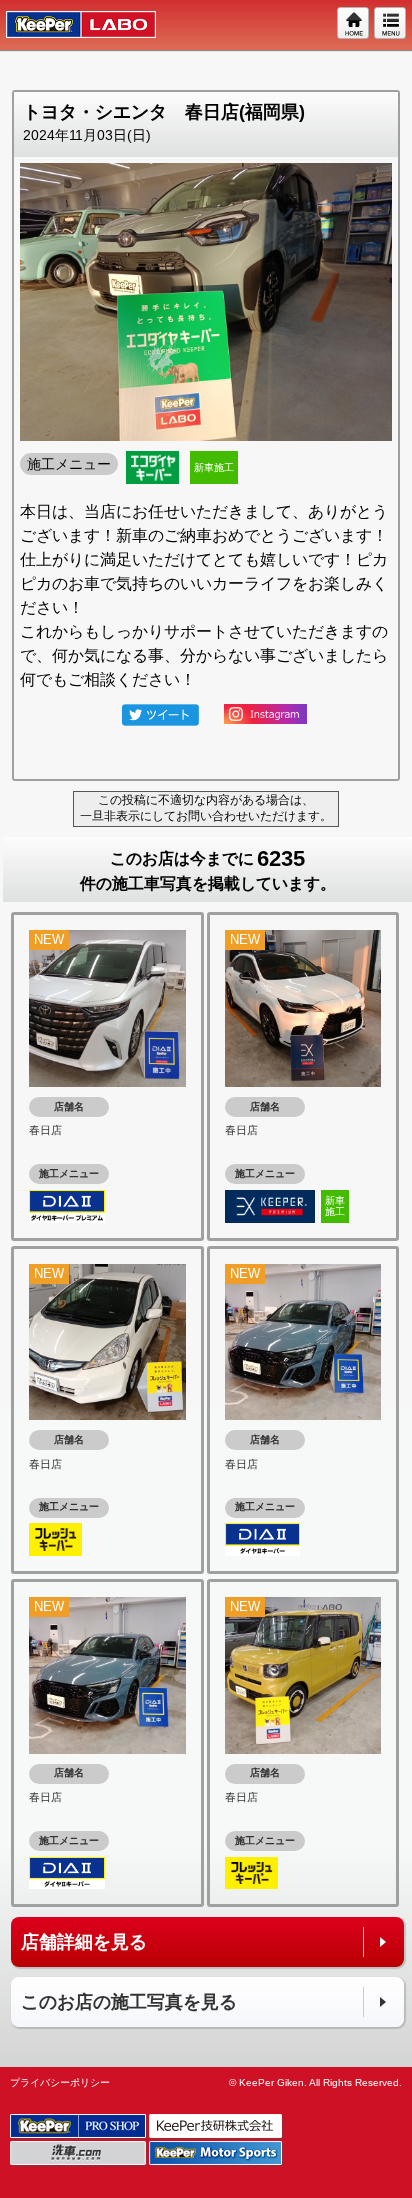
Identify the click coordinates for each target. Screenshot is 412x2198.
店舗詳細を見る (84, 1942)
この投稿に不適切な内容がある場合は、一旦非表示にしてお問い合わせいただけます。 (206, 808)
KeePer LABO (71, 25)
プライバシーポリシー (60, 2082)
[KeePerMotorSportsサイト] (217, 2154)
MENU (391, 24)
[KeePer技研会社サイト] (217, 2127)
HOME (354, 24)
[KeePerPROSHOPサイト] (79, 2127)
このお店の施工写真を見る (129, 2002)
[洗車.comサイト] (79, 2154)
